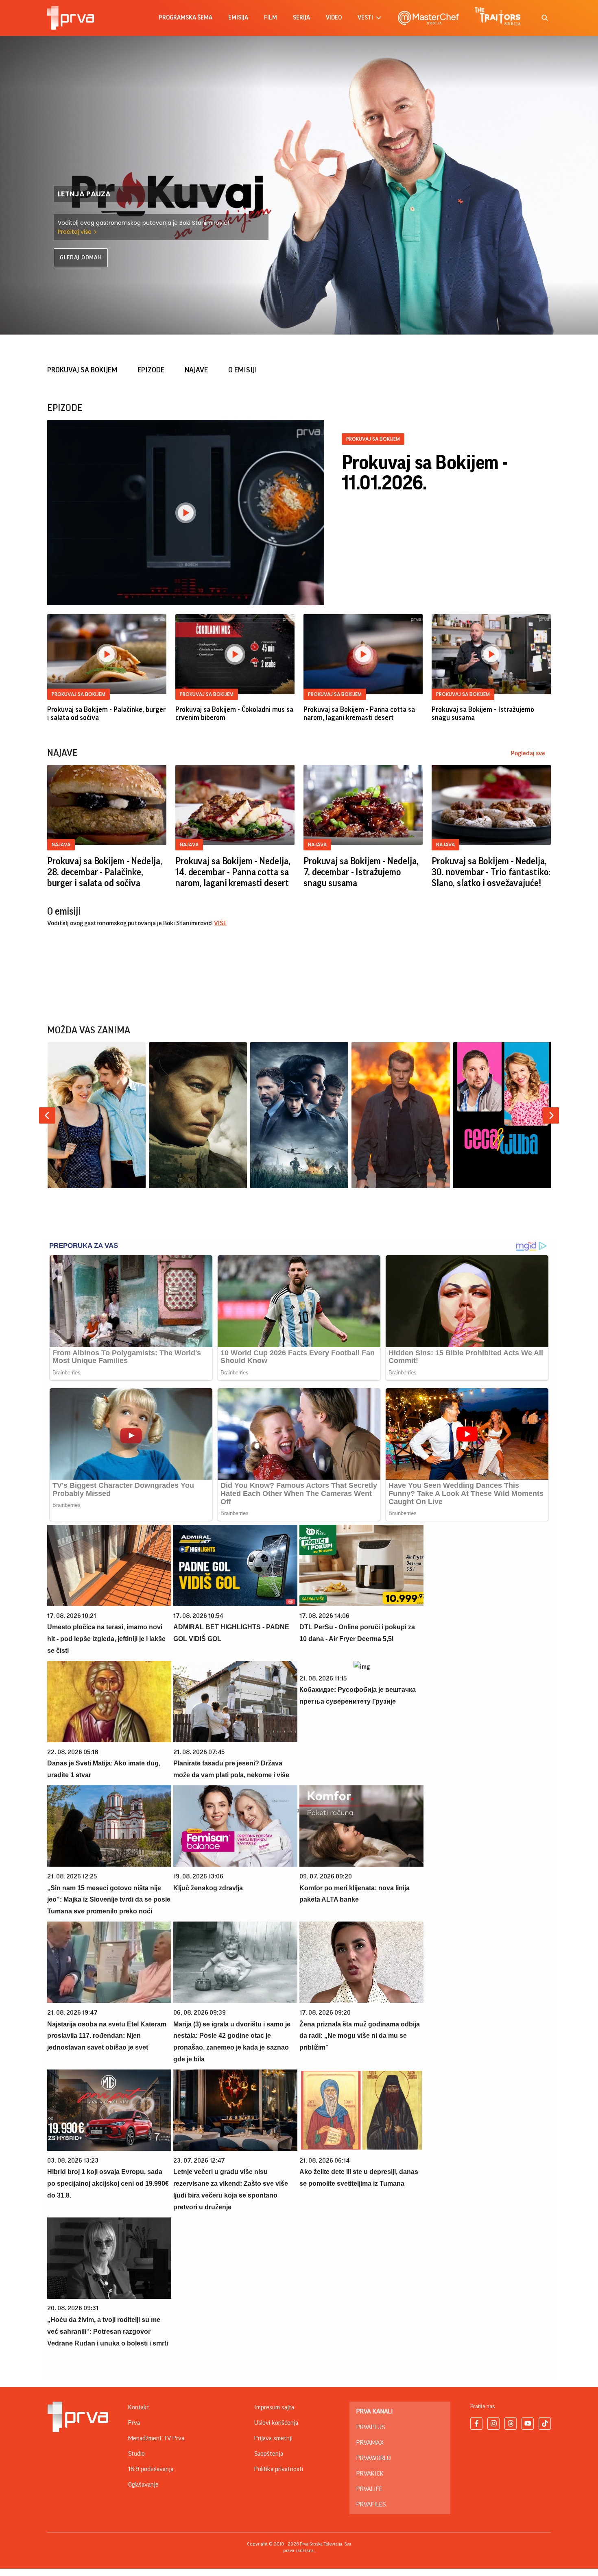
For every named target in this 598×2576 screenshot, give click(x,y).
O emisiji (243, 370)
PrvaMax (370, 2443)
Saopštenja (269, 2454)
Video (334, 18)
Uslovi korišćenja (276, 2423)
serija (301, 18)
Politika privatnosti (279, 2469)
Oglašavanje (143, 2485)
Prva (134, 2423)
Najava (61, 845)
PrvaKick (370, 2474)
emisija (238, 18)
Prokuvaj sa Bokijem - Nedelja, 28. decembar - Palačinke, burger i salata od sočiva (105, 872)
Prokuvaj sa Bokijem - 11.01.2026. (425, 473)
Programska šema (186, 18)
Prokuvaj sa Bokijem (82, 370)
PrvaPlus (371, 2427)
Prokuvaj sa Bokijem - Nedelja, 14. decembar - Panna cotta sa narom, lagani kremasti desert (233, 872)
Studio (136, 2454)
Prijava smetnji (273, 2438)
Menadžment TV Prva (156, 2438)
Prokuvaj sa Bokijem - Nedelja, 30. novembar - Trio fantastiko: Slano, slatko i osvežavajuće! (491, 872)
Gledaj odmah (81, 258)
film (271, 18)
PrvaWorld (374, 2458)
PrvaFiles (371, 2504)
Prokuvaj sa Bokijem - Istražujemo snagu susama (483, 713)
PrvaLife (369, 2489)
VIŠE (220, 923)
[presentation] (47, 1115)
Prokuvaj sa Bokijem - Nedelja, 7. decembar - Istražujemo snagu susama (361, 872)
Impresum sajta (274, 2407)
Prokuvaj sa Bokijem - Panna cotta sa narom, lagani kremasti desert (359, 713)
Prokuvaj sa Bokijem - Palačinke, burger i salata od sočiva (106, 713)
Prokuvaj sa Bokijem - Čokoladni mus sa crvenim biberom (234, 713)
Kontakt (139, 2407)
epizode (151, 370)
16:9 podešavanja (151, 2469)
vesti (365, 18)
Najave (196, 370)
